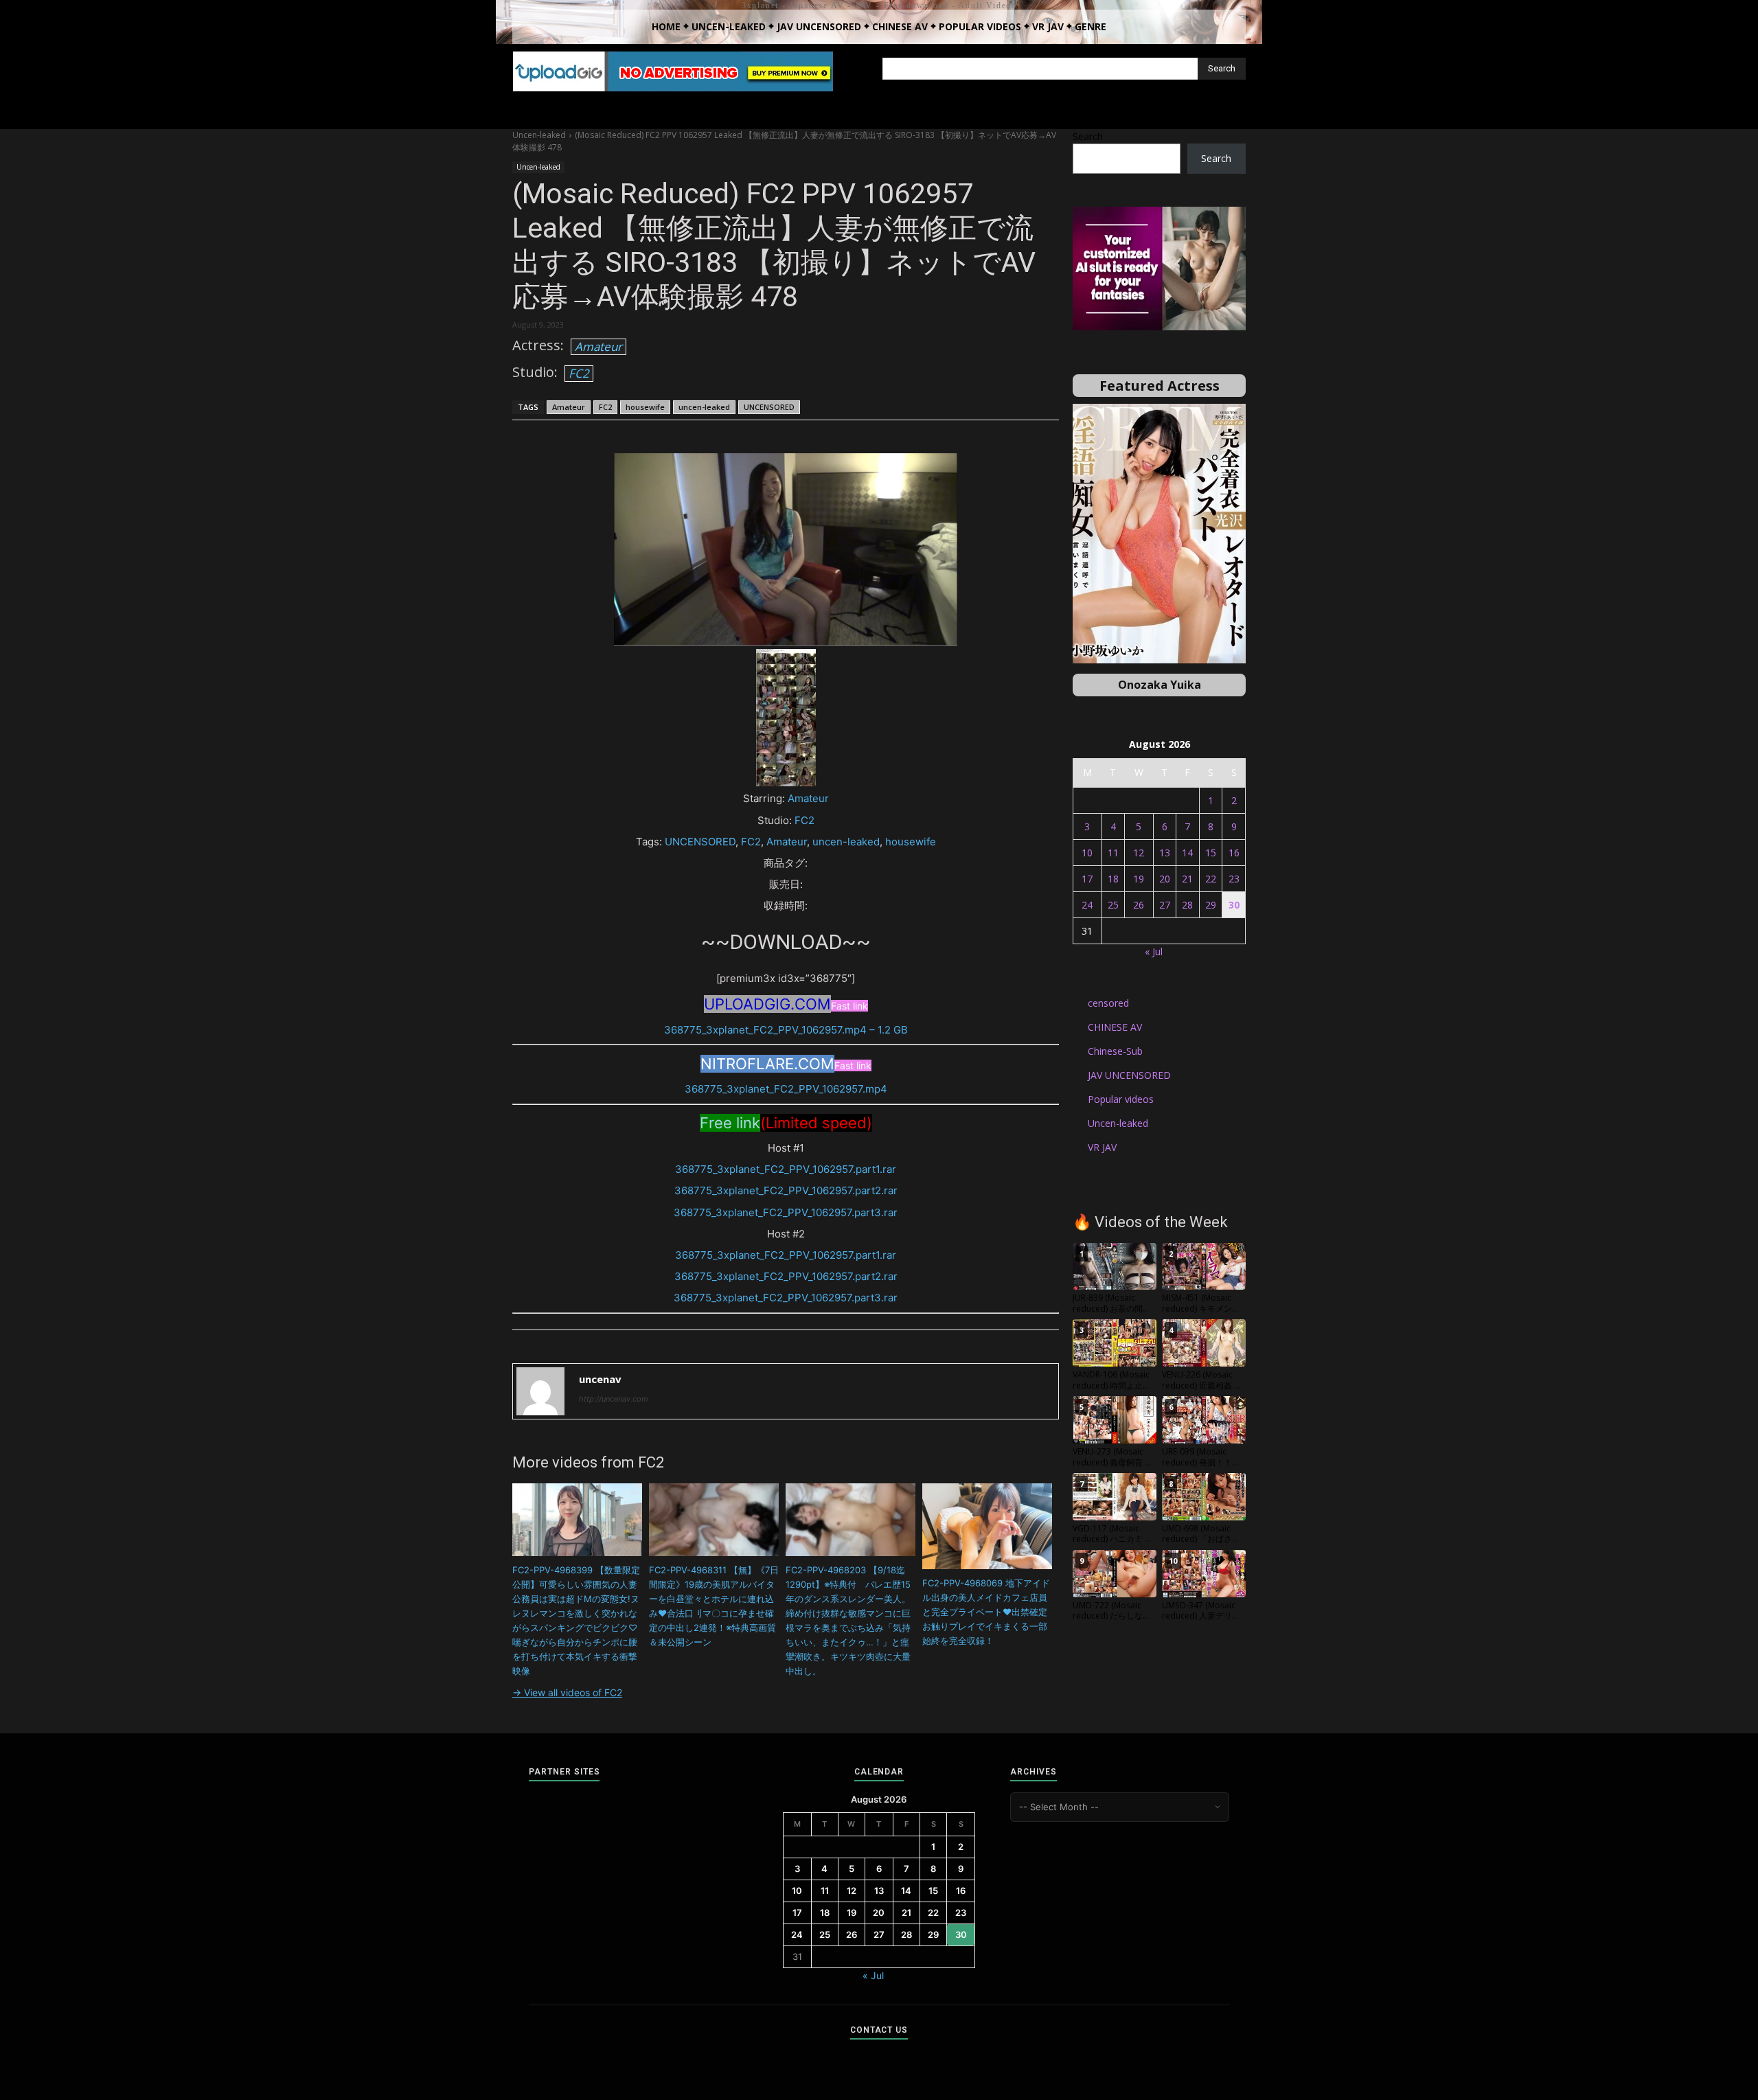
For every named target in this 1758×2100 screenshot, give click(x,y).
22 (1211, 879)
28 (1187, 905)
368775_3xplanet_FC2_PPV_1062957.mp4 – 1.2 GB (786, 1030)
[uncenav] (540, 1391)
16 (1234, 853)
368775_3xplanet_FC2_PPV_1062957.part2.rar (786, 1190)
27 (1165, 905)
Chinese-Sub (1115, 1051)
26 (1139, 905)
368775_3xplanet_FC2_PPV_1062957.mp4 (786, 1089)
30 (1234, 905)
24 (1087, 905)
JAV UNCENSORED (1129, 1075)
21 (1187, 879)
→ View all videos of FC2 (567, 1692)
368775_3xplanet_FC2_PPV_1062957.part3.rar (786, 1212)
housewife (645, 407)
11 (1113, 853)
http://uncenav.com (614, 1399)
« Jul (1154, 951)
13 (1165, 853)
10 (1087, 853)
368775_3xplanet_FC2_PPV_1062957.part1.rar (786, 1169)
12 (1139, 853)
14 (1187, 853)
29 (1211, 905)
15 (1211, 853)
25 (1113, 905)
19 (1139, 879)
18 (1113, 879)
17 (1087, 879)
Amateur (598, 346)
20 (1165, 879)
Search (1088, 136)
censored (1108, 1003)
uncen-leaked (704, 407)
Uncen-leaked (539, 135)
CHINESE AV (1115, 1027)
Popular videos (1121, 1099)
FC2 (579, 373)
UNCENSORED (769, 407)
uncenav (600, 1379)
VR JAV (1102, 1147)
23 (1234, 879)
